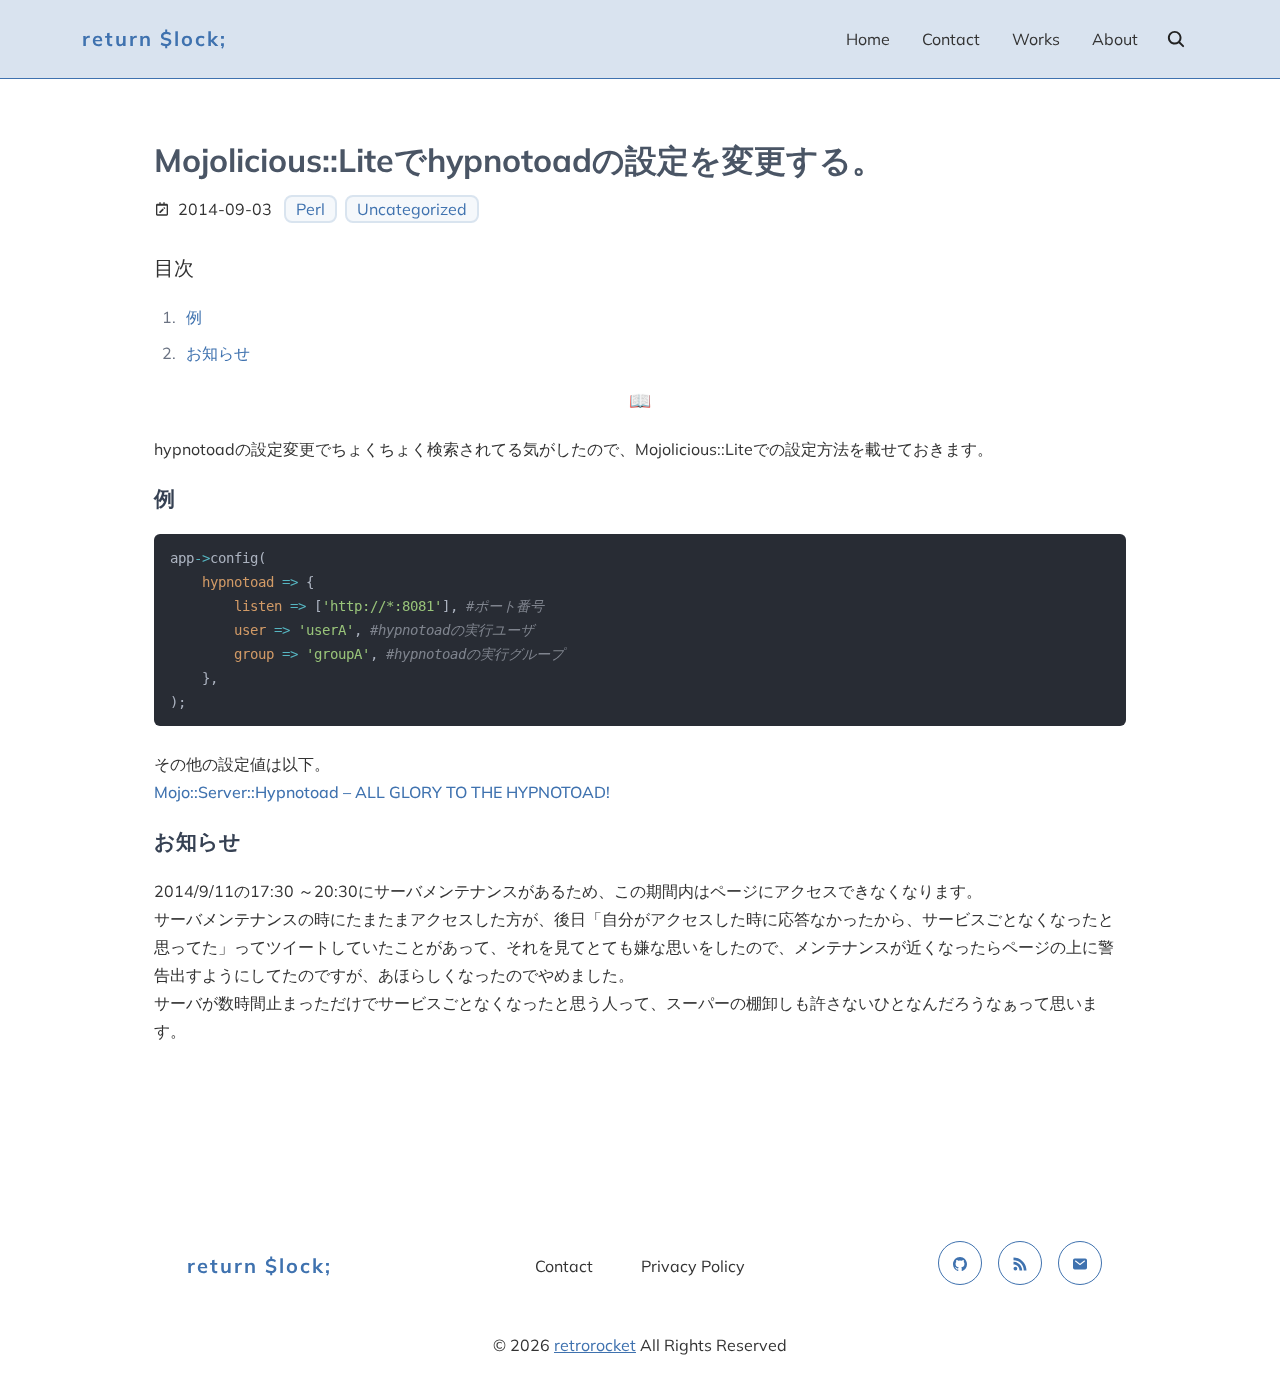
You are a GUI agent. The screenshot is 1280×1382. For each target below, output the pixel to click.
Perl (310, 209)
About (1115, 39)
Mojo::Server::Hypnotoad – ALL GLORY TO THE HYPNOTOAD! (382, 792)
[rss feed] (1020, 1263)
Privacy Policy (693, 1266)
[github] (960, 1263)
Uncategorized (412, 209)
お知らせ (218, 353)
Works (1036, 39)
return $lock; (154, 38)
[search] (1176, 39)
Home (868, 39)
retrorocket (595, 1345)
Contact (951, 39)
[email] (1080, 1263)
